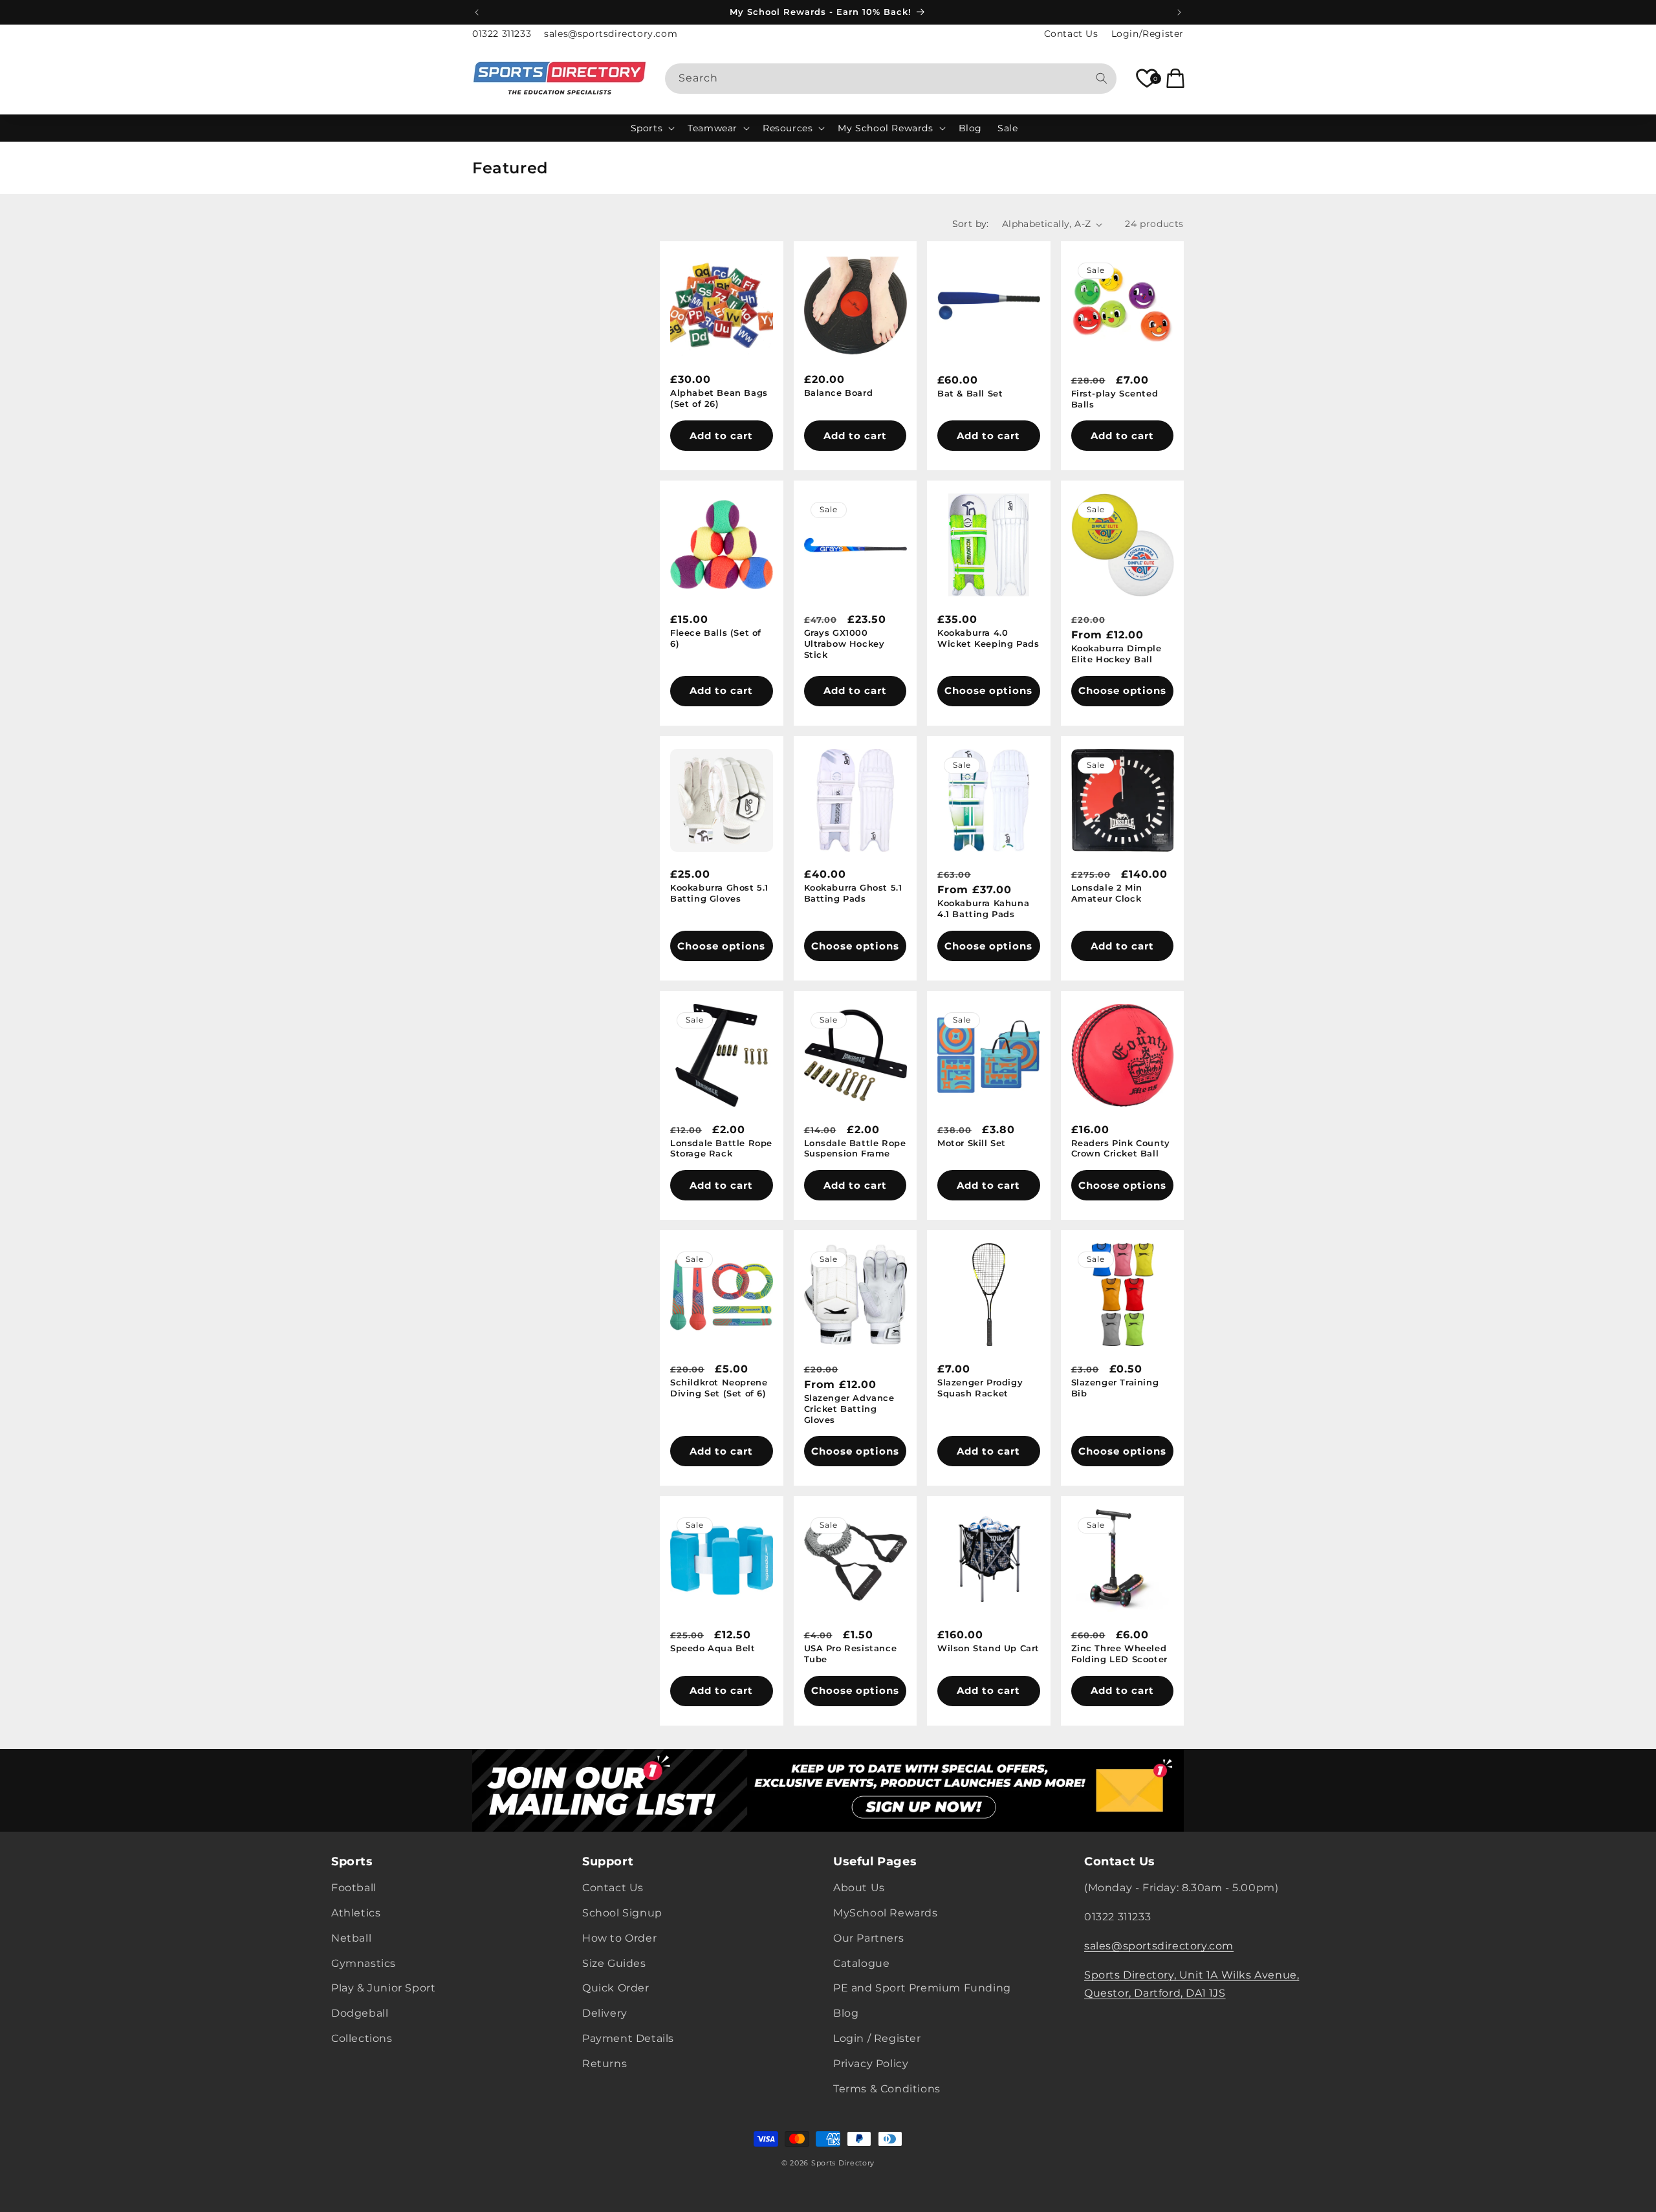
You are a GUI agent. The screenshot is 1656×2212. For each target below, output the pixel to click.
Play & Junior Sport (383, 1989)
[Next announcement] (1179, 12)
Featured (510, 168)
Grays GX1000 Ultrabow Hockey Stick (844, 644)
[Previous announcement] (477, 12)
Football (354, 1888)
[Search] (1102, 78)
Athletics (356, 1913)
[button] (652, 128)
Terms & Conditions (887, 2089)
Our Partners (868, 1938)
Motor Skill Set (972, 1143)
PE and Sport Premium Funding (922, 1989)
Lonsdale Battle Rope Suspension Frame (855, 1148)
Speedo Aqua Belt (713, 1648)
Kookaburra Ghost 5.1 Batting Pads (853, 893)
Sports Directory (843, 2163)
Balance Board (839, 393)
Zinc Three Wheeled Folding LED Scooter (1119, 1654)
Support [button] (608, 1861)
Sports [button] (352, 1861)
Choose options (988, 690)
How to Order (619, 1938)
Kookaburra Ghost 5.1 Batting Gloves (719, 893)
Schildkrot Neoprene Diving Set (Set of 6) (719, 1388)
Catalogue (861, 1963)
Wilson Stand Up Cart (988, 1648)
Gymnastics (364, 1963)
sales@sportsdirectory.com (611, 34)
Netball (351, 1938)
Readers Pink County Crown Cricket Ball (1121, 1148)
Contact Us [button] (1120, 1861)
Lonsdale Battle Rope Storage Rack (721, 1148)
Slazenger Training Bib (1115, 1388)
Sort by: (971, 224)
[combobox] (891, 79)
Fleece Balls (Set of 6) (716, 638)
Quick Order (616, 1989)
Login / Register (877, 2038)
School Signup (622, 1913)
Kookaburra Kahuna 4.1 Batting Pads (983, 908)
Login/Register (1148, 34)
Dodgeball (360, 2014)
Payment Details (628, 2038)
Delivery (605, 2014)
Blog (846, 2014)
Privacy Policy (871, 2064)
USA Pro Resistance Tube (851, 1654)
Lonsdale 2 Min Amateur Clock (1107, 893)
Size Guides (614, 1963)
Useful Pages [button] (875, 1861)
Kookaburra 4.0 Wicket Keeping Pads (988, 638)
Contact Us (1071, 34)
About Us (859, 1888)
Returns (605, 2064)
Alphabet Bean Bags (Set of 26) (719, 399)
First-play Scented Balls (1115, 399)
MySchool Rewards (886, 1913)
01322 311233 (502, 34)
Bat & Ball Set (970, 393)
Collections (362, 2038)
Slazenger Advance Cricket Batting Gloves (849, 1409)
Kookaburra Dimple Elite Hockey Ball (1117, 654)
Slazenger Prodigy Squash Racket (980, 1388)
